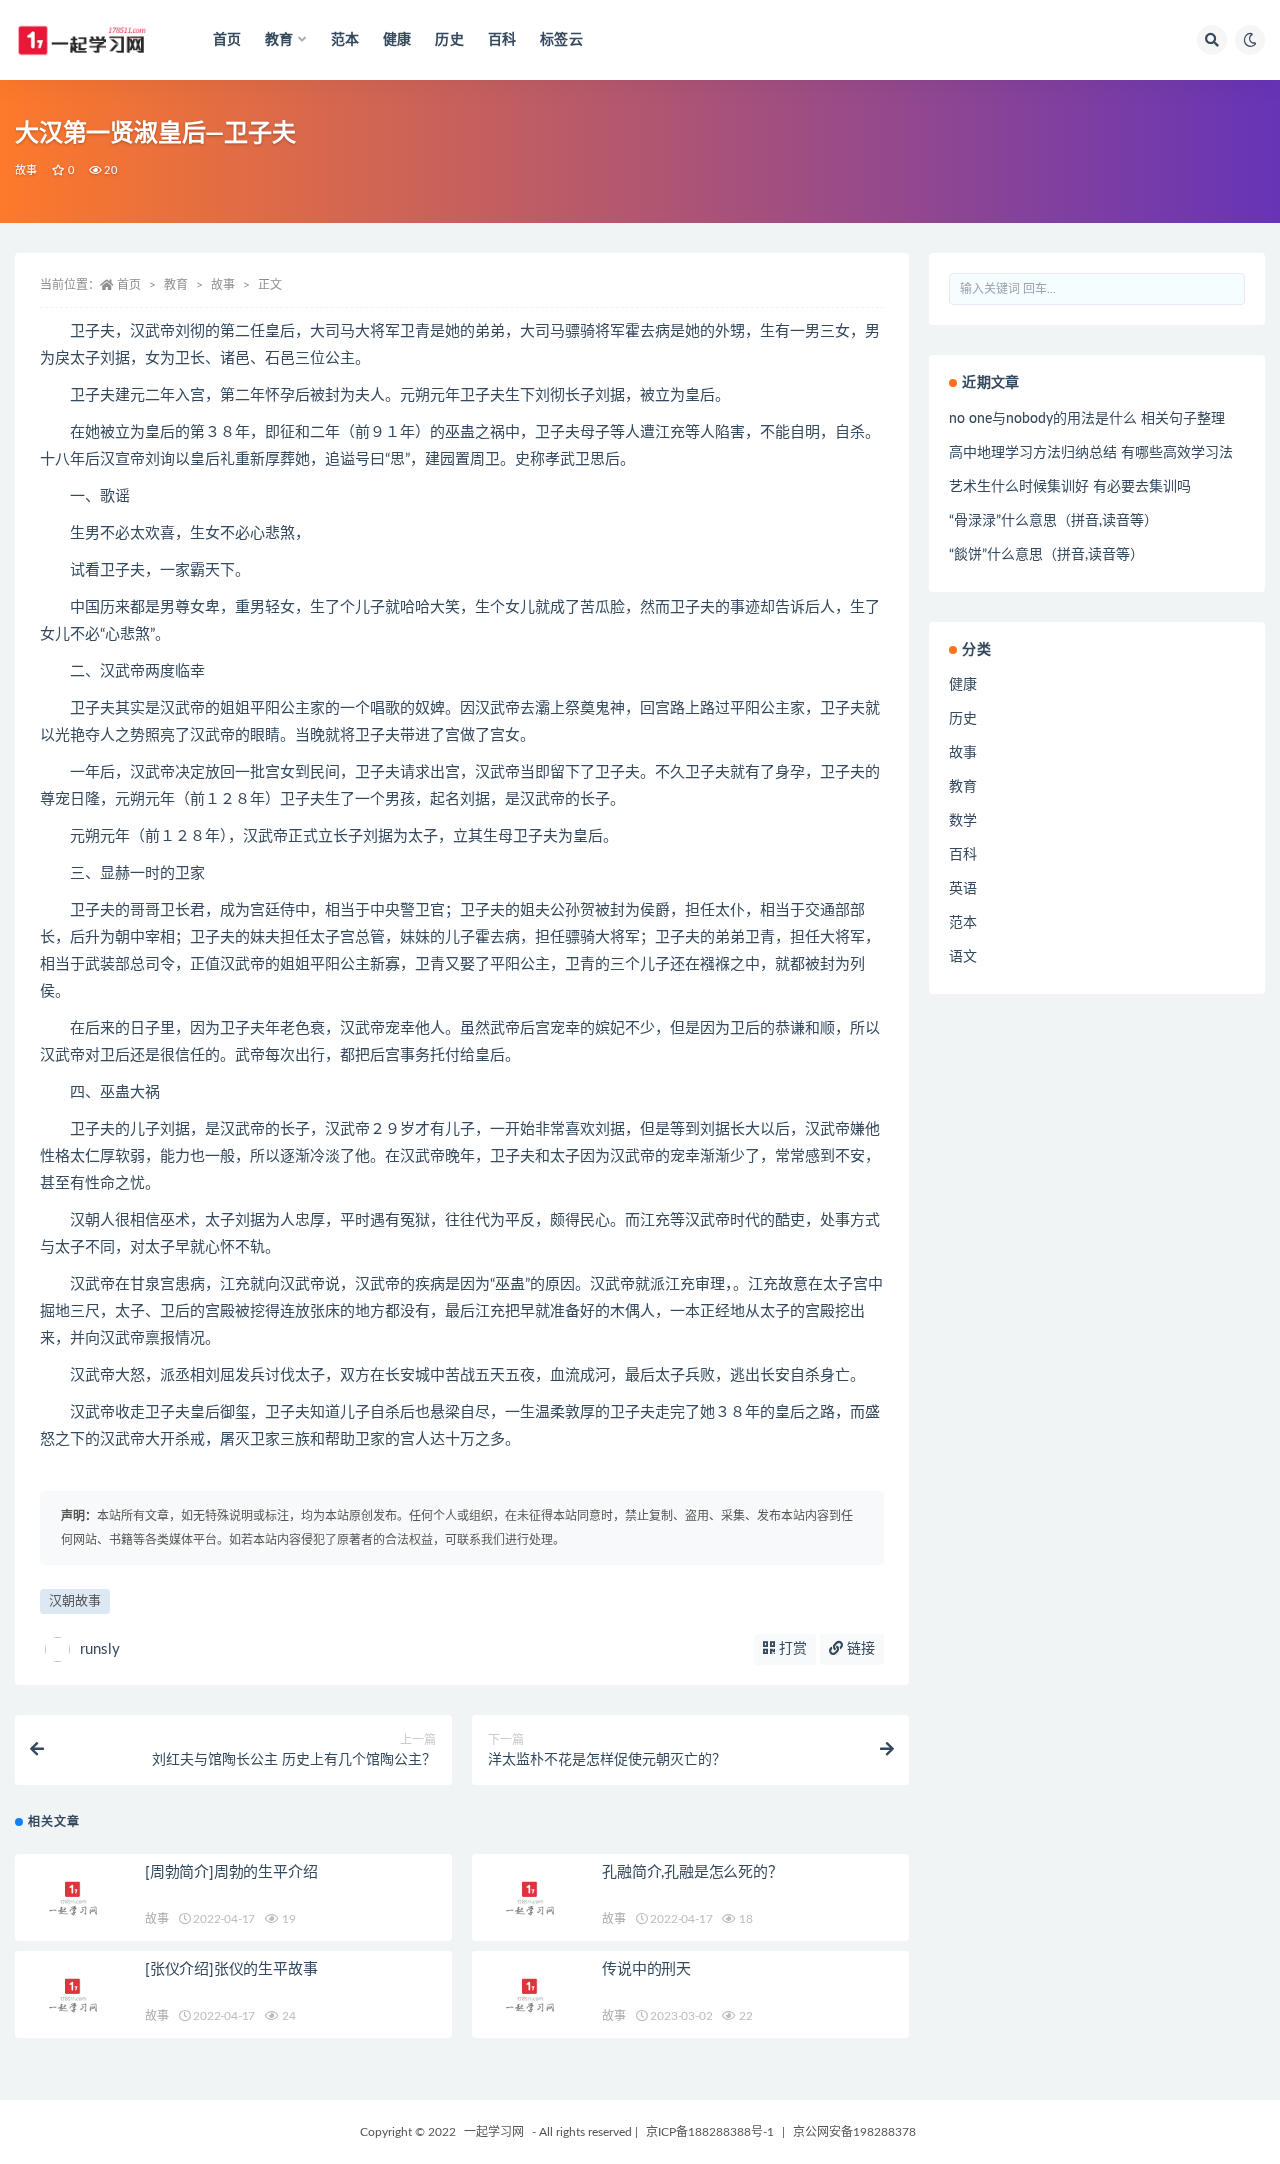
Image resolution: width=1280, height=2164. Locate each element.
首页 (227, 40)
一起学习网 (494, 2132)
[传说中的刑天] (532, 1994)
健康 (397, 40)
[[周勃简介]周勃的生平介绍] (75, 1897)
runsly (100, 1649)
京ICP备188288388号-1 (710, 2132)
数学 (963, 821)
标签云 (561, 40)
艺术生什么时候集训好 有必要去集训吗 (1070, 487)
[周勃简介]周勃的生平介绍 (231, 1872)
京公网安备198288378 (854, 2132)
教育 (176, 285)
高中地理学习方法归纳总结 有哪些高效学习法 (1091, 453)
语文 (963, 957)
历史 (449, 40)
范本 (345, 40)
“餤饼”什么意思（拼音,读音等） (1046, 555)
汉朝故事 (75, 1601)
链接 (859, 1649)
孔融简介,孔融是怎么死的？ (692, 1872)
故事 (26, 170)
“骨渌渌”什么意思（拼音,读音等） (1053, 521)
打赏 (791, 1649)
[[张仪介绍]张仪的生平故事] (75, 1994)
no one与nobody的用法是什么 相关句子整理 (1087, 419)
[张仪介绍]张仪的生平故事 (231, 1969)
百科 (502, 40)
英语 (963, 889)
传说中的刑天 (646, 1969)
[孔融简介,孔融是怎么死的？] (532, 1897)
